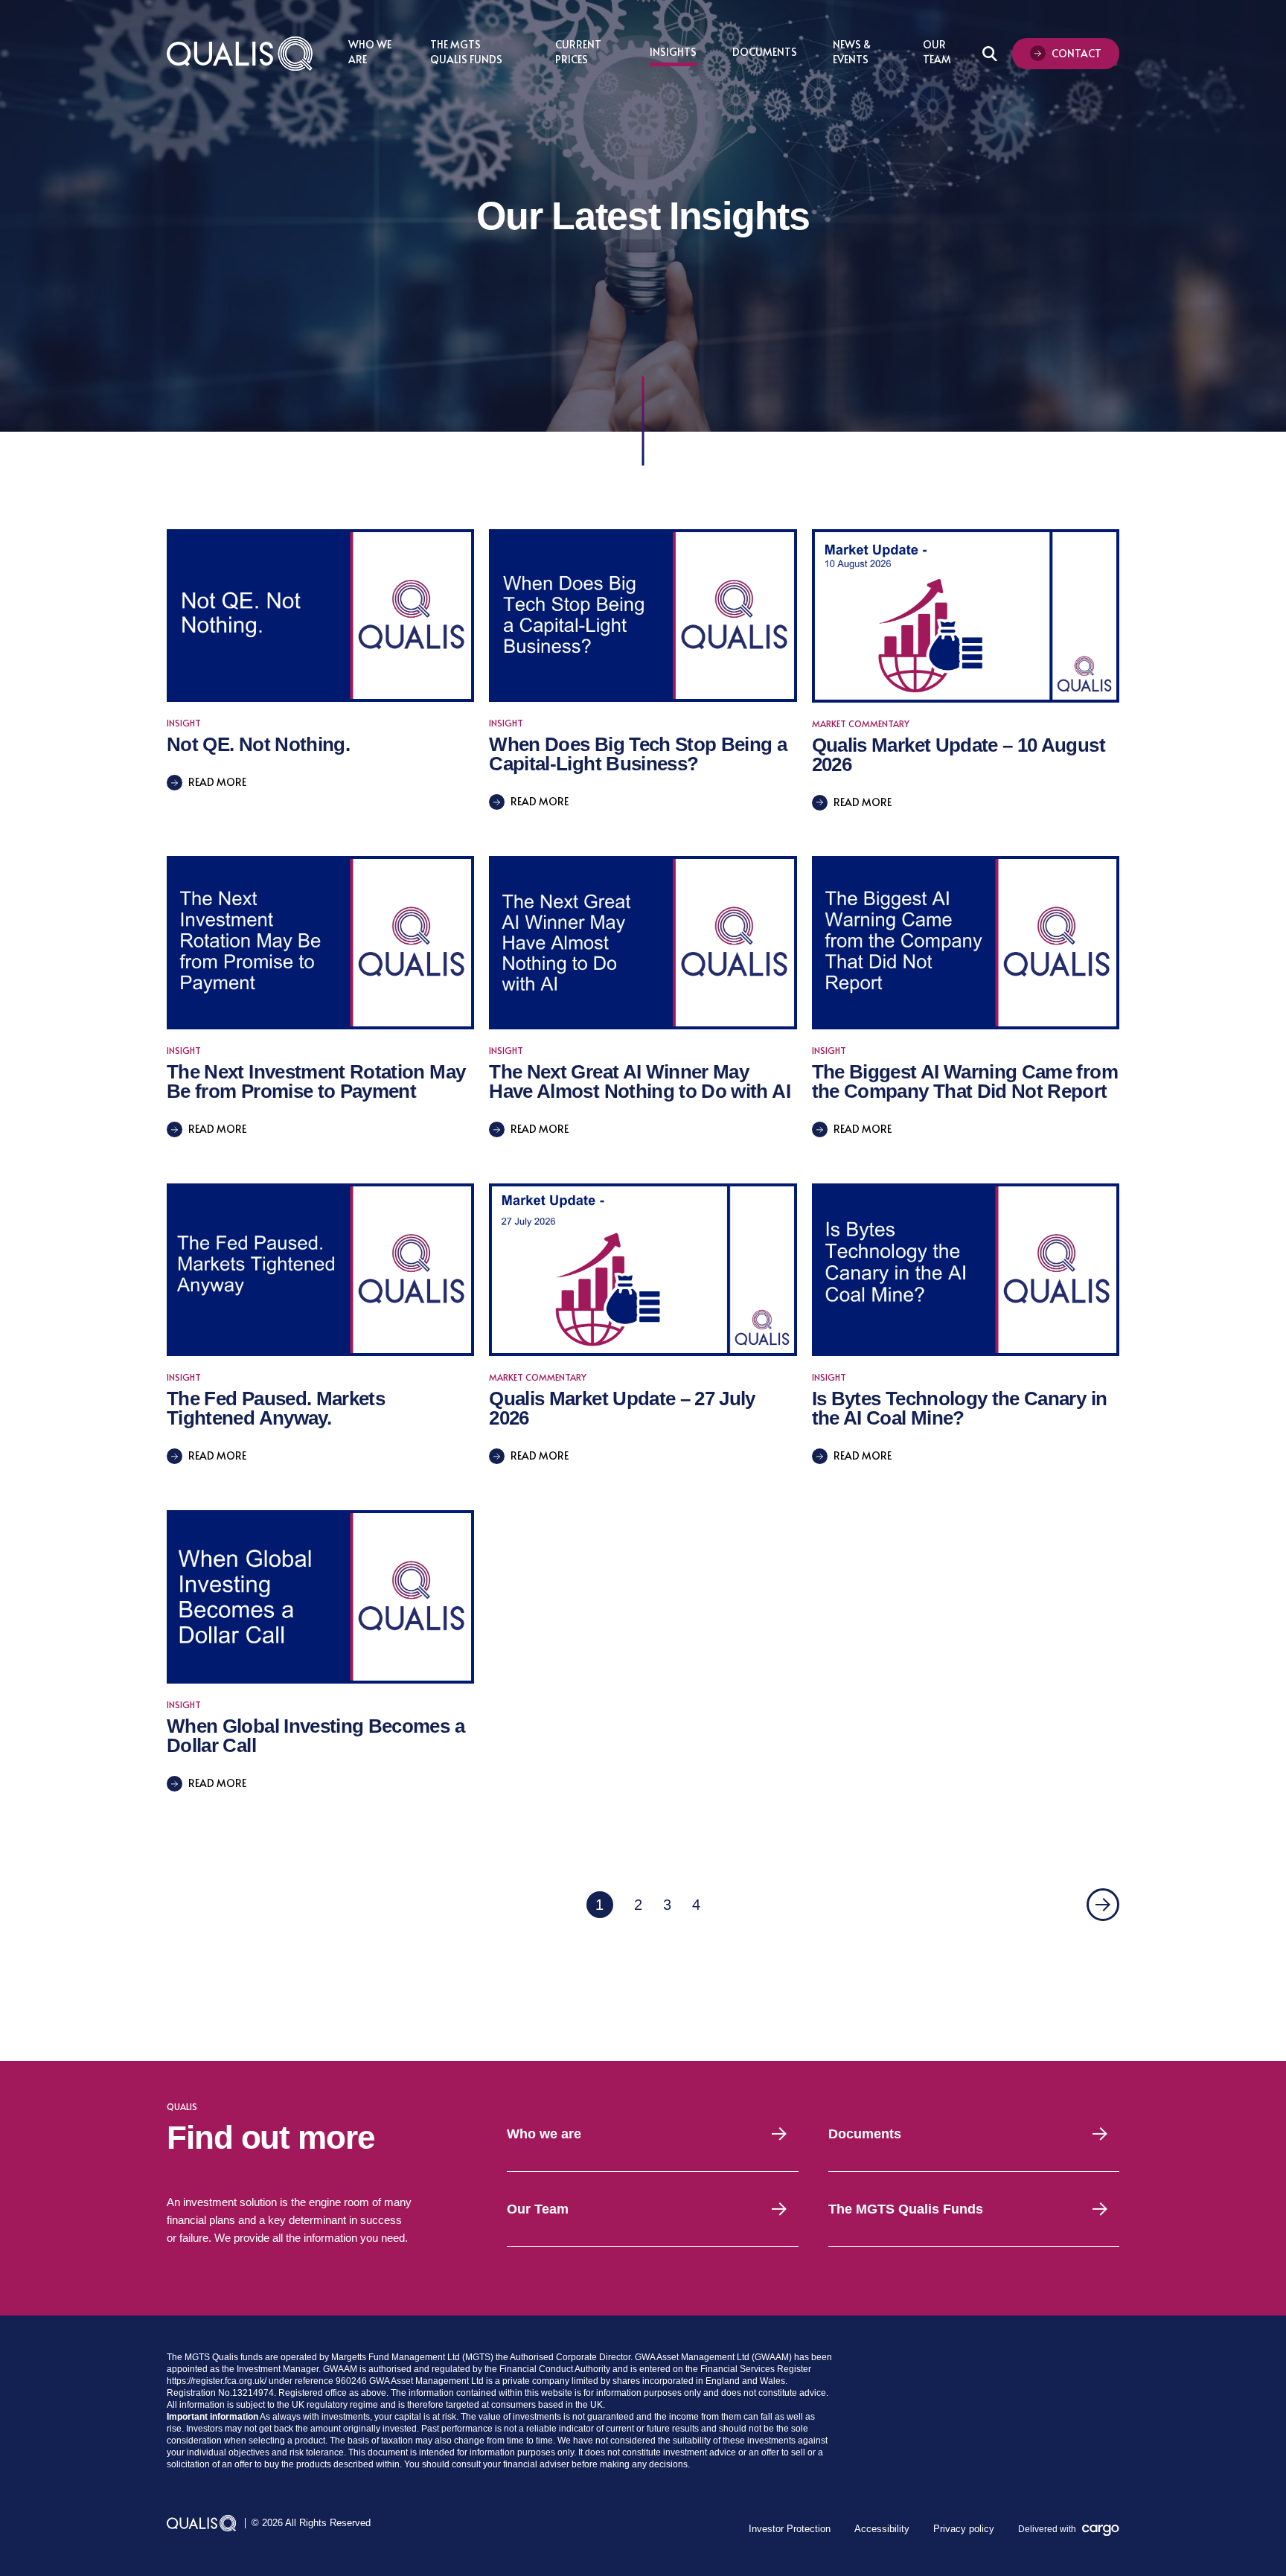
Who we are (544, 2134)
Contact (1077, 53)
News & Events (852, 52)
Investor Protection (790, 2529)
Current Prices (578, 52)
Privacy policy (964, 2529)
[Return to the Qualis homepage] (240, 54)
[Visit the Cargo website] (1101, 2530)
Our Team (937, 52)
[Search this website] (990, 54)
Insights (673, 52)
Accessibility (882, 2529)
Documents (765, 52)
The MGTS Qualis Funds (466, 52)
